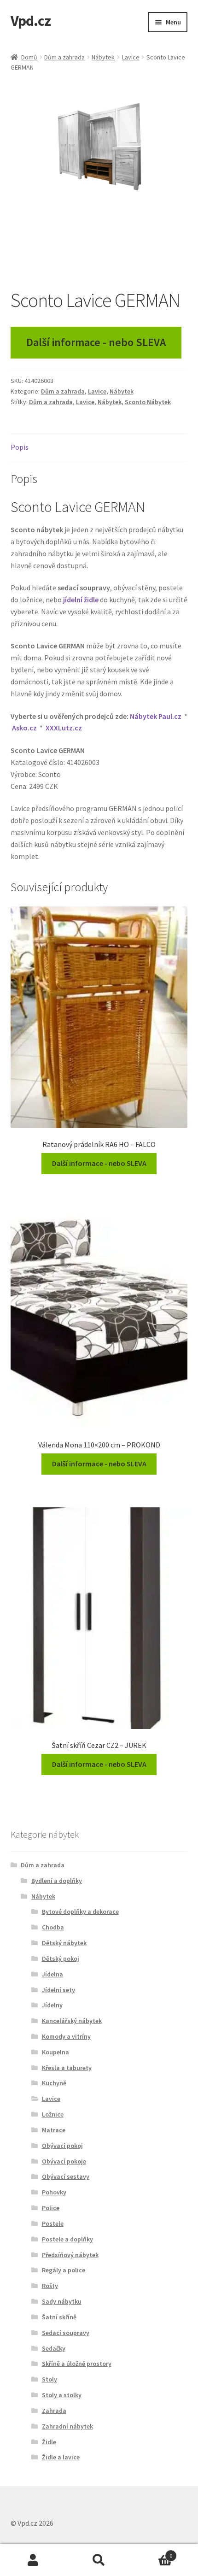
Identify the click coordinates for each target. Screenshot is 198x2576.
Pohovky (54, 2192)
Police (51, 2208)
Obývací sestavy (66, 2176)
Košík (152, 2552)
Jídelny (52, 2005)
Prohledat (99, 2560)
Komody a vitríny (66, 2036)
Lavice (131, 57)
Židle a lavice (61, 2457)
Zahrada (54, 2411)
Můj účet (33, 2560)
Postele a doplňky (67, 2239)
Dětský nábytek (64, 1943)
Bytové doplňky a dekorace (80, 1911)
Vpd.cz (31, 21)
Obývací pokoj (62, 2146)
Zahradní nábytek (67, 2426)
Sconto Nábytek (148, 402)
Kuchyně (54, 2083)
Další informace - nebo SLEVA (96, 342)
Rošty (50, 2286)
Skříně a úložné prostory (77, 2364)
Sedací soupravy (66, 2333)
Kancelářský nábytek (72, 2021)
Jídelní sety (58, 1990)
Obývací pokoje (64, 2161)
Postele (53, 2223)
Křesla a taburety (67, 2068)
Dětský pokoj (61, 1958)
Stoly (49, 2379)
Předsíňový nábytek (70, 2255)
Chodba (53, 1927)
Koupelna (55, 2052)
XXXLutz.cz (64, 728)
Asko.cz (24, 728)
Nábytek (103, 57)
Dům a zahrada (64, 57)
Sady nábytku (62, 2301)
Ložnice (53, 2114)
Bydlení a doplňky (57, 1881)
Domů (29, 57)
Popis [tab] (20, 447)
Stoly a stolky (62, 2395)
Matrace (54, 2130)
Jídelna (52, 1974)
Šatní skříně (59, 2317)
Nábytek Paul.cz (156, 716)
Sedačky (54, 2348)
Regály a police (64, 2270)
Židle (49, 2442)
